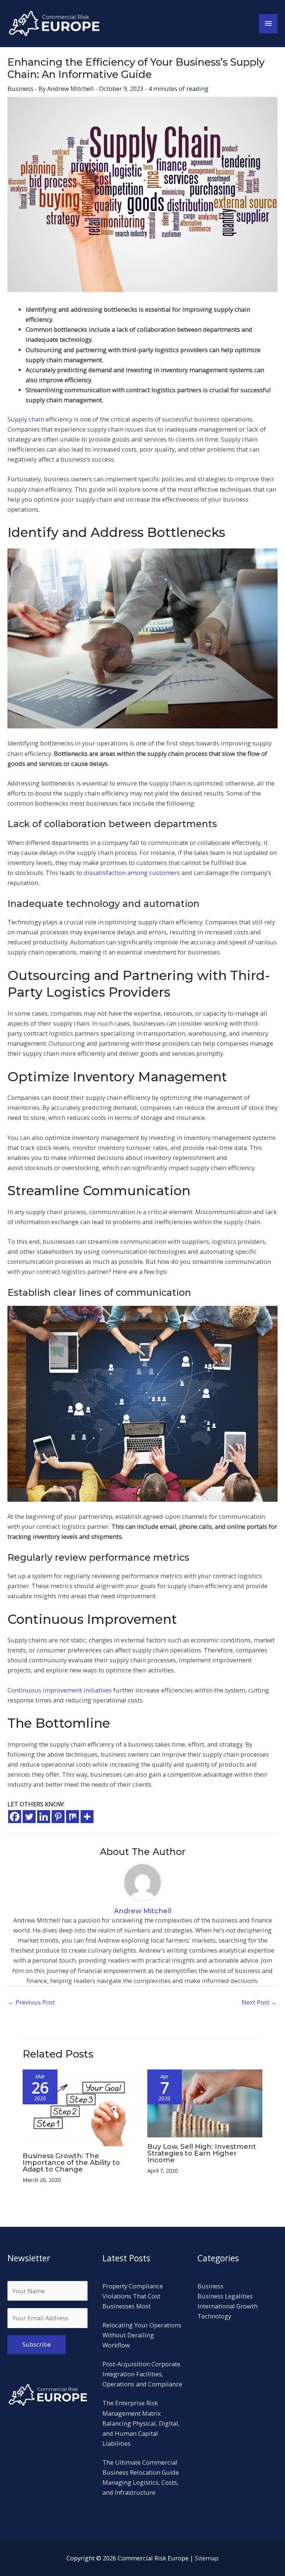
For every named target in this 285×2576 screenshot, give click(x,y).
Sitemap (207, 2558)
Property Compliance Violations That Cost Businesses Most (133, 2296)
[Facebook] (15, 1817)
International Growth (227, 2306)
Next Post (259, 2002)
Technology (214, 2316)
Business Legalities (225, 2296)
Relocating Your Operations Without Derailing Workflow (142, 2335)
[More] (87, 1817)
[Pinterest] (58, 1817)
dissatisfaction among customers (132, 873)
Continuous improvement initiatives (60, 1690)
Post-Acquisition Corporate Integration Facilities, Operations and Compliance (142, 2374)
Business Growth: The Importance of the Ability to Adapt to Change (71, 2162)
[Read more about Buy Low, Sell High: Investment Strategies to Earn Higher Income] (205, 2103)
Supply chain (26, 419)
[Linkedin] (44, 1817)
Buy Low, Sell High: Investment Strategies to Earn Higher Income (202, 2153)
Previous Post (32, 2002)
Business (20, 89)
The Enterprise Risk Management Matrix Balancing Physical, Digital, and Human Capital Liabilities (141, 2423)
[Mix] (73, 1817)
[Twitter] (29, 1817)
